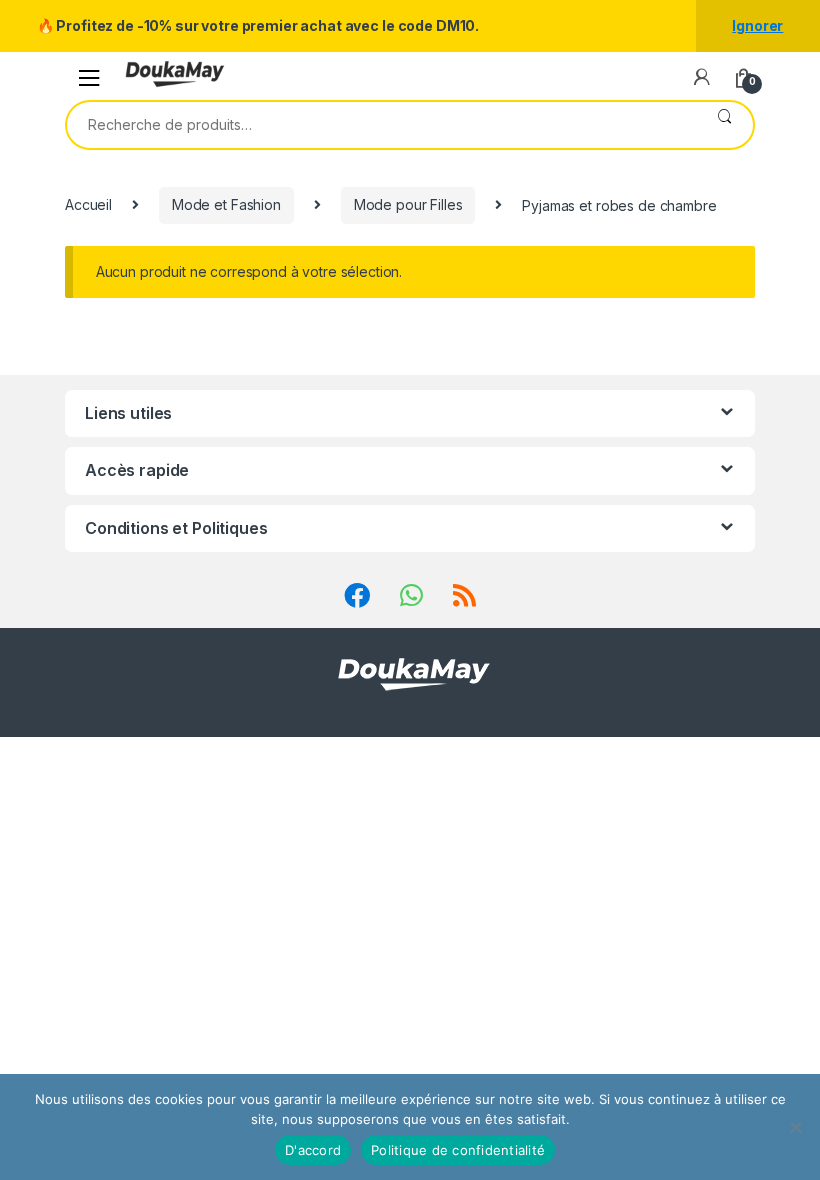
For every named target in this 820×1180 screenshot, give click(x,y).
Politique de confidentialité (458, 1150)
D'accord (313, 1150)
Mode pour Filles (408, 204)
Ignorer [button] (757, 25)
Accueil (88, 204)
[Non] (795, 1127)
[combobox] (381, 125)
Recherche (724, 125)
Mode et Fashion (226, 204)
